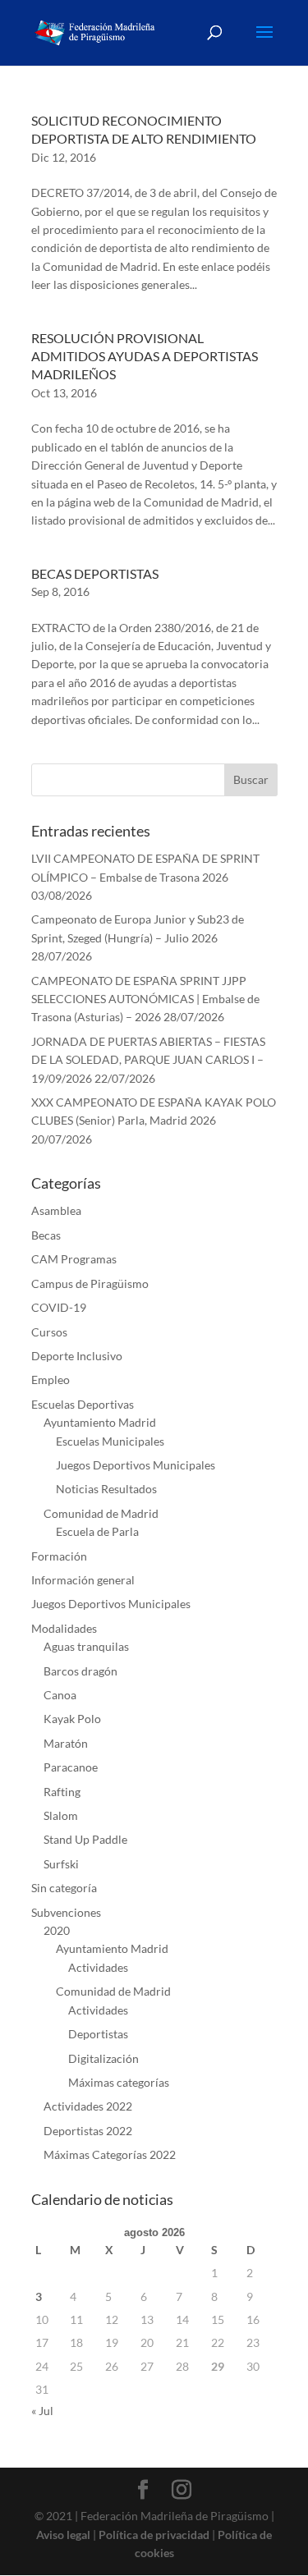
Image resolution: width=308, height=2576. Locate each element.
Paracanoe (71, 1767)
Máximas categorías (119, 2082)
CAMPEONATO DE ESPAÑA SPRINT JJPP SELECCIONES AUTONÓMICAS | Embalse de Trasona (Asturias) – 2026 (145, 999)
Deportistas (98, 2034)
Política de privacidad (154, 2535)
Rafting (62, 1792)
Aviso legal (63, 2535)
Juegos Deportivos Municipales (136, 1465)
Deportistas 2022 (88, 2131)
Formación (59, 1556)
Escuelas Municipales (110, 1441)
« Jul (42, 2411)
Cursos (49, 1332)
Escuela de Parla (97, 1531)
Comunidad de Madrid (101, 1513)
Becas (46, 1235)
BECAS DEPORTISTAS (95, 573)
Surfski (61, 1864)
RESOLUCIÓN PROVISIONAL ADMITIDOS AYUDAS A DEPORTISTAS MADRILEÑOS (145, 356)
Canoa (60, 1695)
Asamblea (56, 1210)
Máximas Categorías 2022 (110, 2154)
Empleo (51, 1380)
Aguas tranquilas (86, 1646)
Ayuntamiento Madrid (100, 1422)
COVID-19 (59, 1307)
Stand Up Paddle (85, 1839)
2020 (57, 1930)
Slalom (61, 1815)
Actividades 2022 (88, 2106)
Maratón (66, 1743)
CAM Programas (74, 1259)
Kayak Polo (72, 1719)
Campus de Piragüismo (90, 1283)
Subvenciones (66, 1912)
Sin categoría (64, 1888)
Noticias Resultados (106, 1489)
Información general (83, 1580)
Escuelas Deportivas (83, 1404)
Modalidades (64, 1628)
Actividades (98, 1967)
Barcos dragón (80, 1671)
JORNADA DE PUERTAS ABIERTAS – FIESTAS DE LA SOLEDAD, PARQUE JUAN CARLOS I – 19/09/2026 (148, 1060)
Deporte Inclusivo (77, 1356)
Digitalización (103, 2058)
